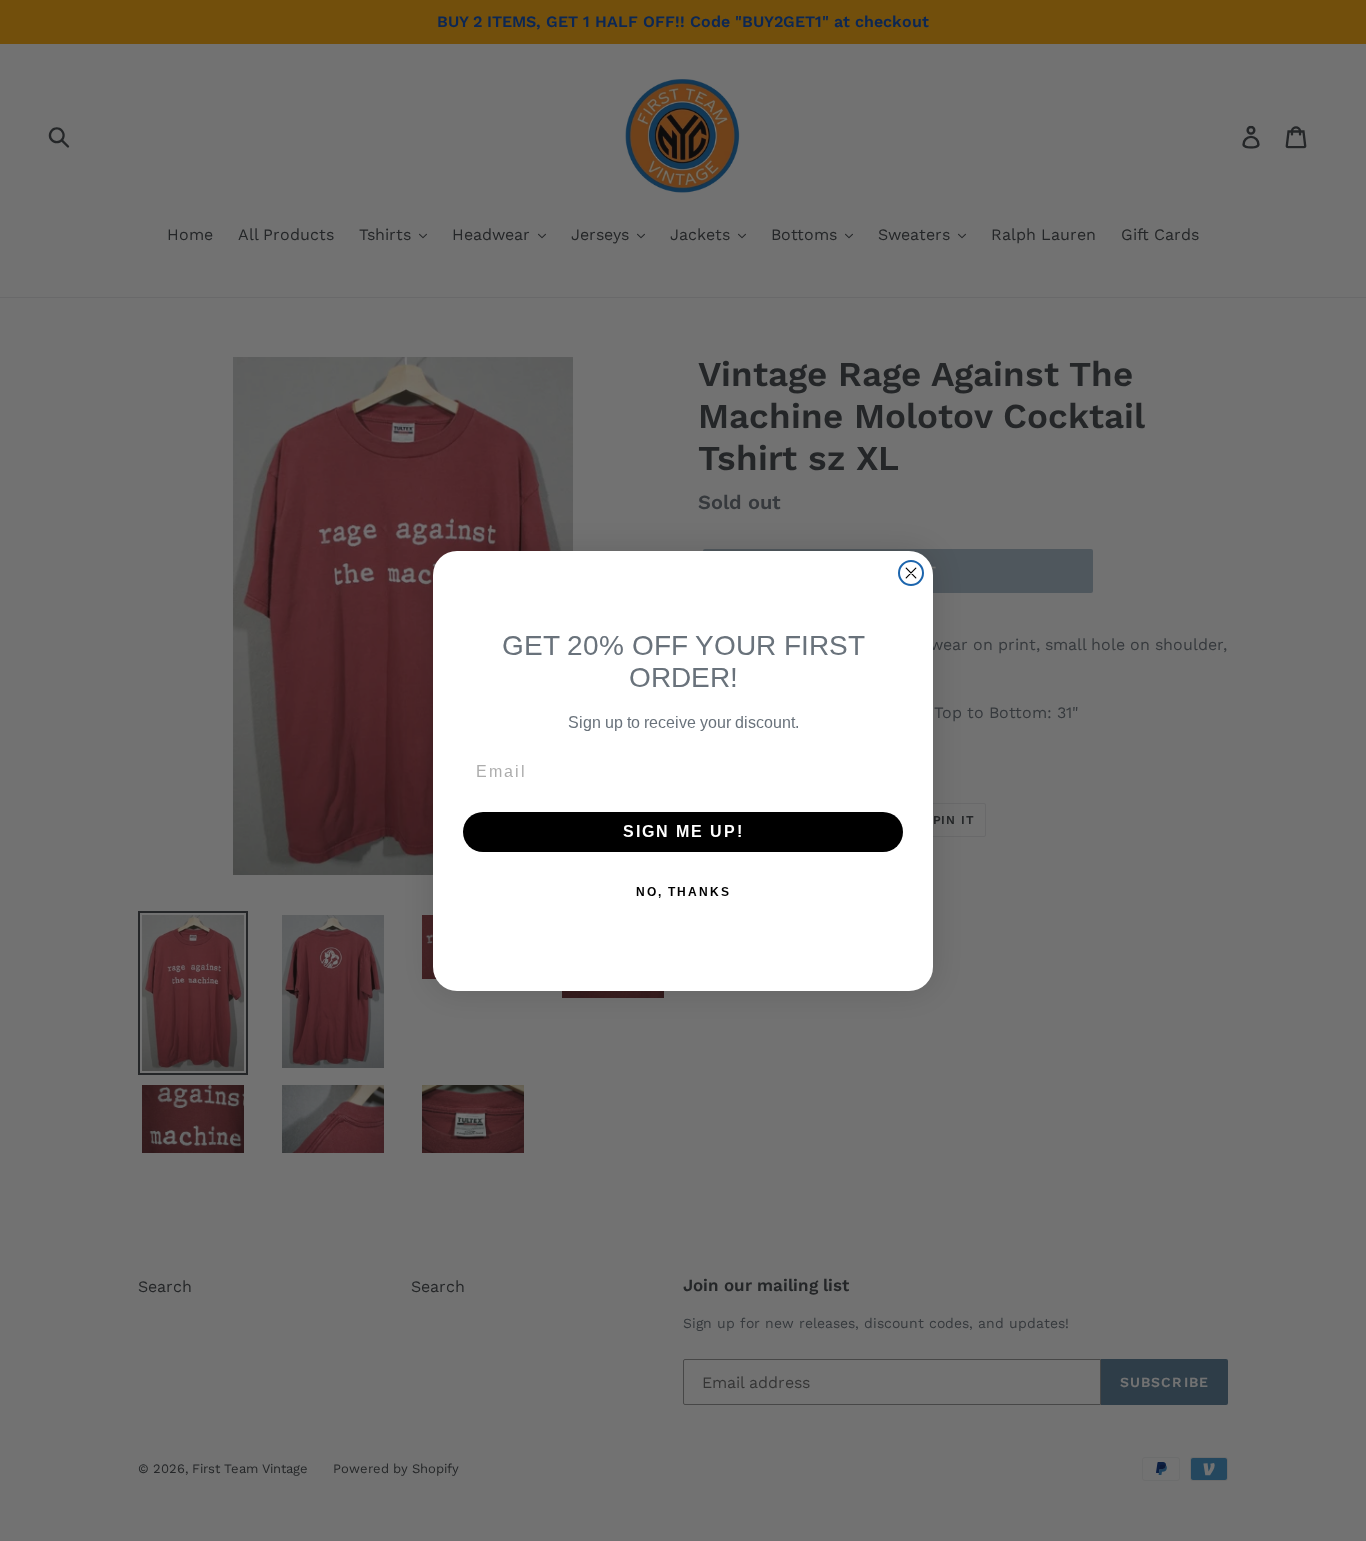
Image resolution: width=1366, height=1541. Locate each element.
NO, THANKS (683, 892)
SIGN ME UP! (683, 831)
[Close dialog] (911, 573)
